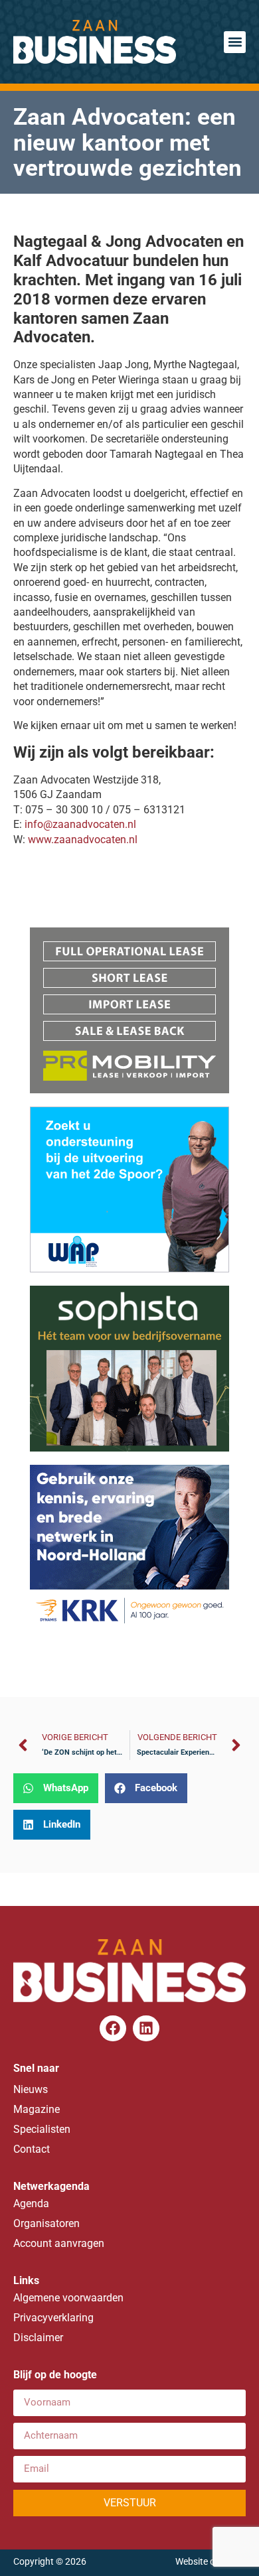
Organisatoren (46, 2223)
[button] (235, 42)
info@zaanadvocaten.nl (80, 824)
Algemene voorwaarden (68, 2298)
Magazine (37, 2109)
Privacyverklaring (53, 2318)
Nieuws (31, 2089)
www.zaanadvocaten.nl (83, 840)
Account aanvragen (59, 2243)
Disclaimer (38, 2338)
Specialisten (42, 2129)
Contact (32, 2149)
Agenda (31, 2203)
